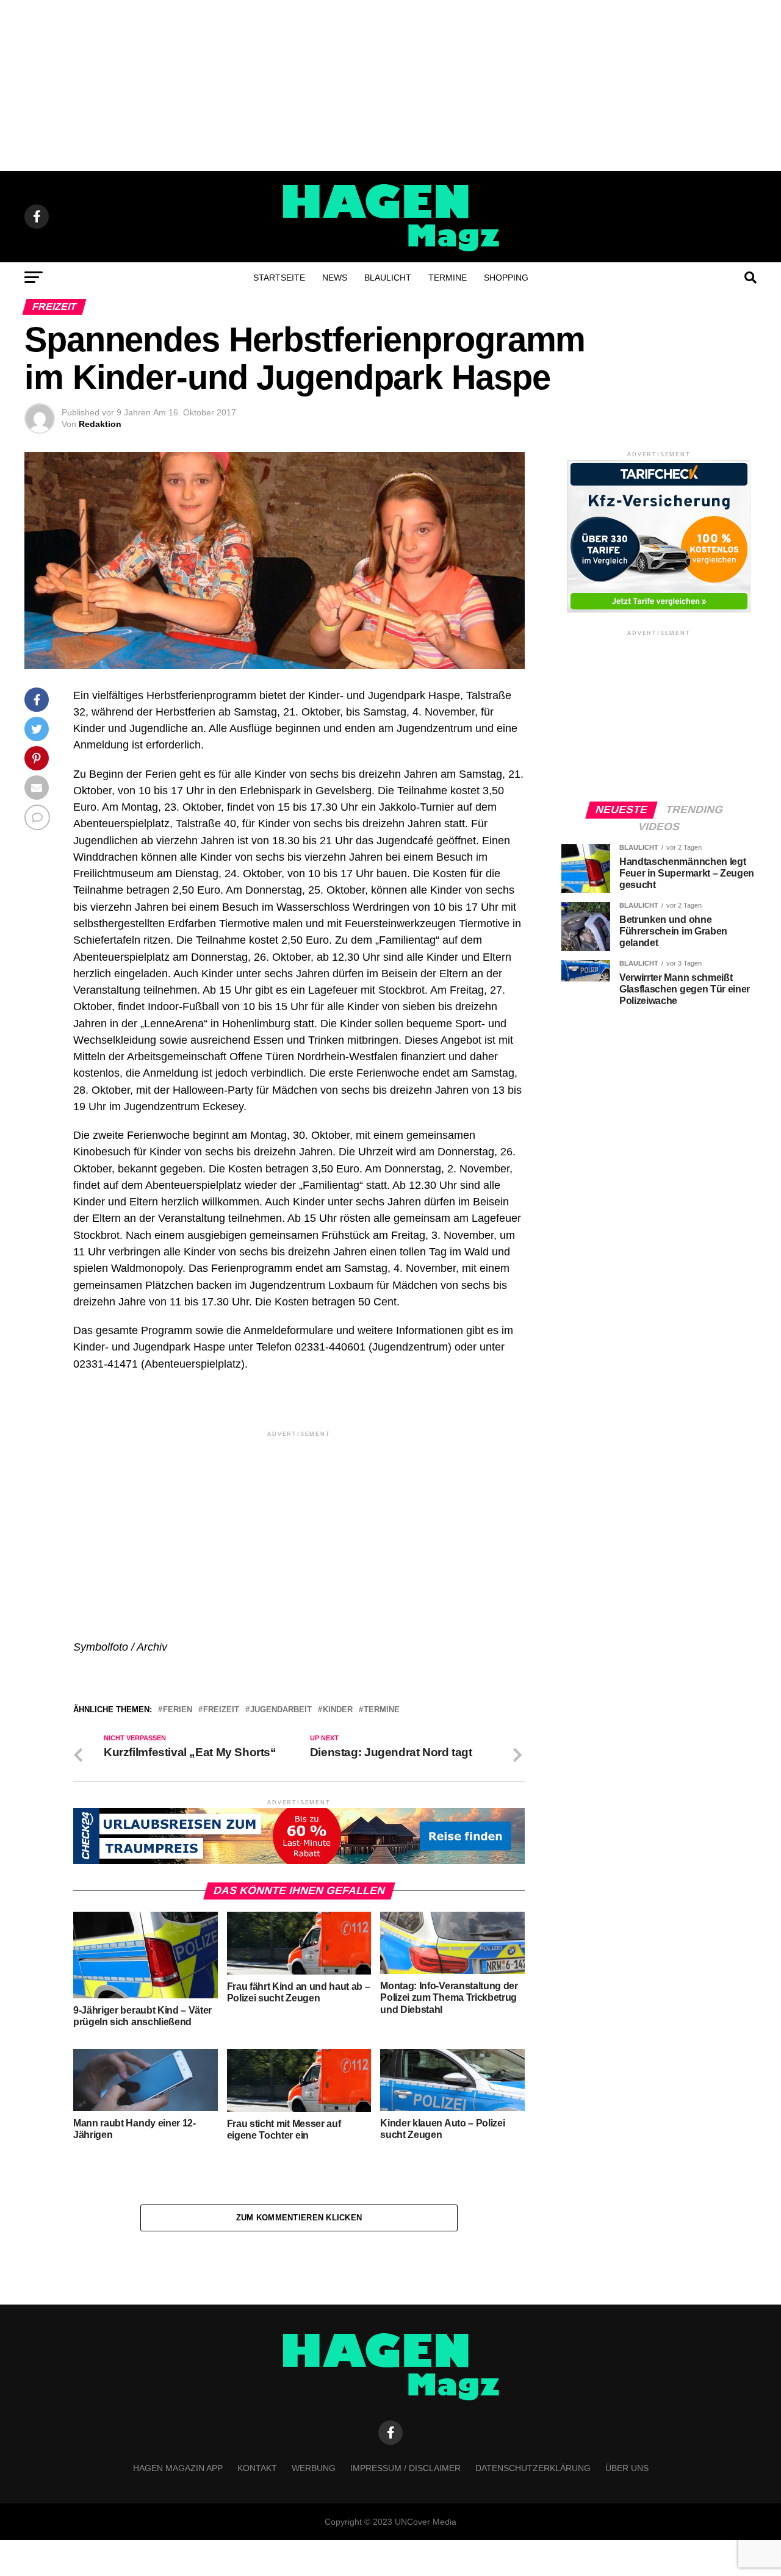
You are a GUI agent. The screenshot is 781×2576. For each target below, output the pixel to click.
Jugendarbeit (281, 1710)
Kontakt (257, 2468)
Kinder (338, 1710)
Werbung (314, 2468)
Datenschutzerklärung (533, 2468)
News (335, 278)
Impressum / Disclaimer (405, 2468)
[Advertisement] (390, 85)
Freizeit (221, 1710)
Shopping (506, 278)
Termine (448, 278)
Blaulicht (388, 278)
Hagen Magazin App (178, 2468)
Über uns (627, 2468)
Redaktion (100, 424)
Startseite (279, 278)
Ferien (178, 1710)
